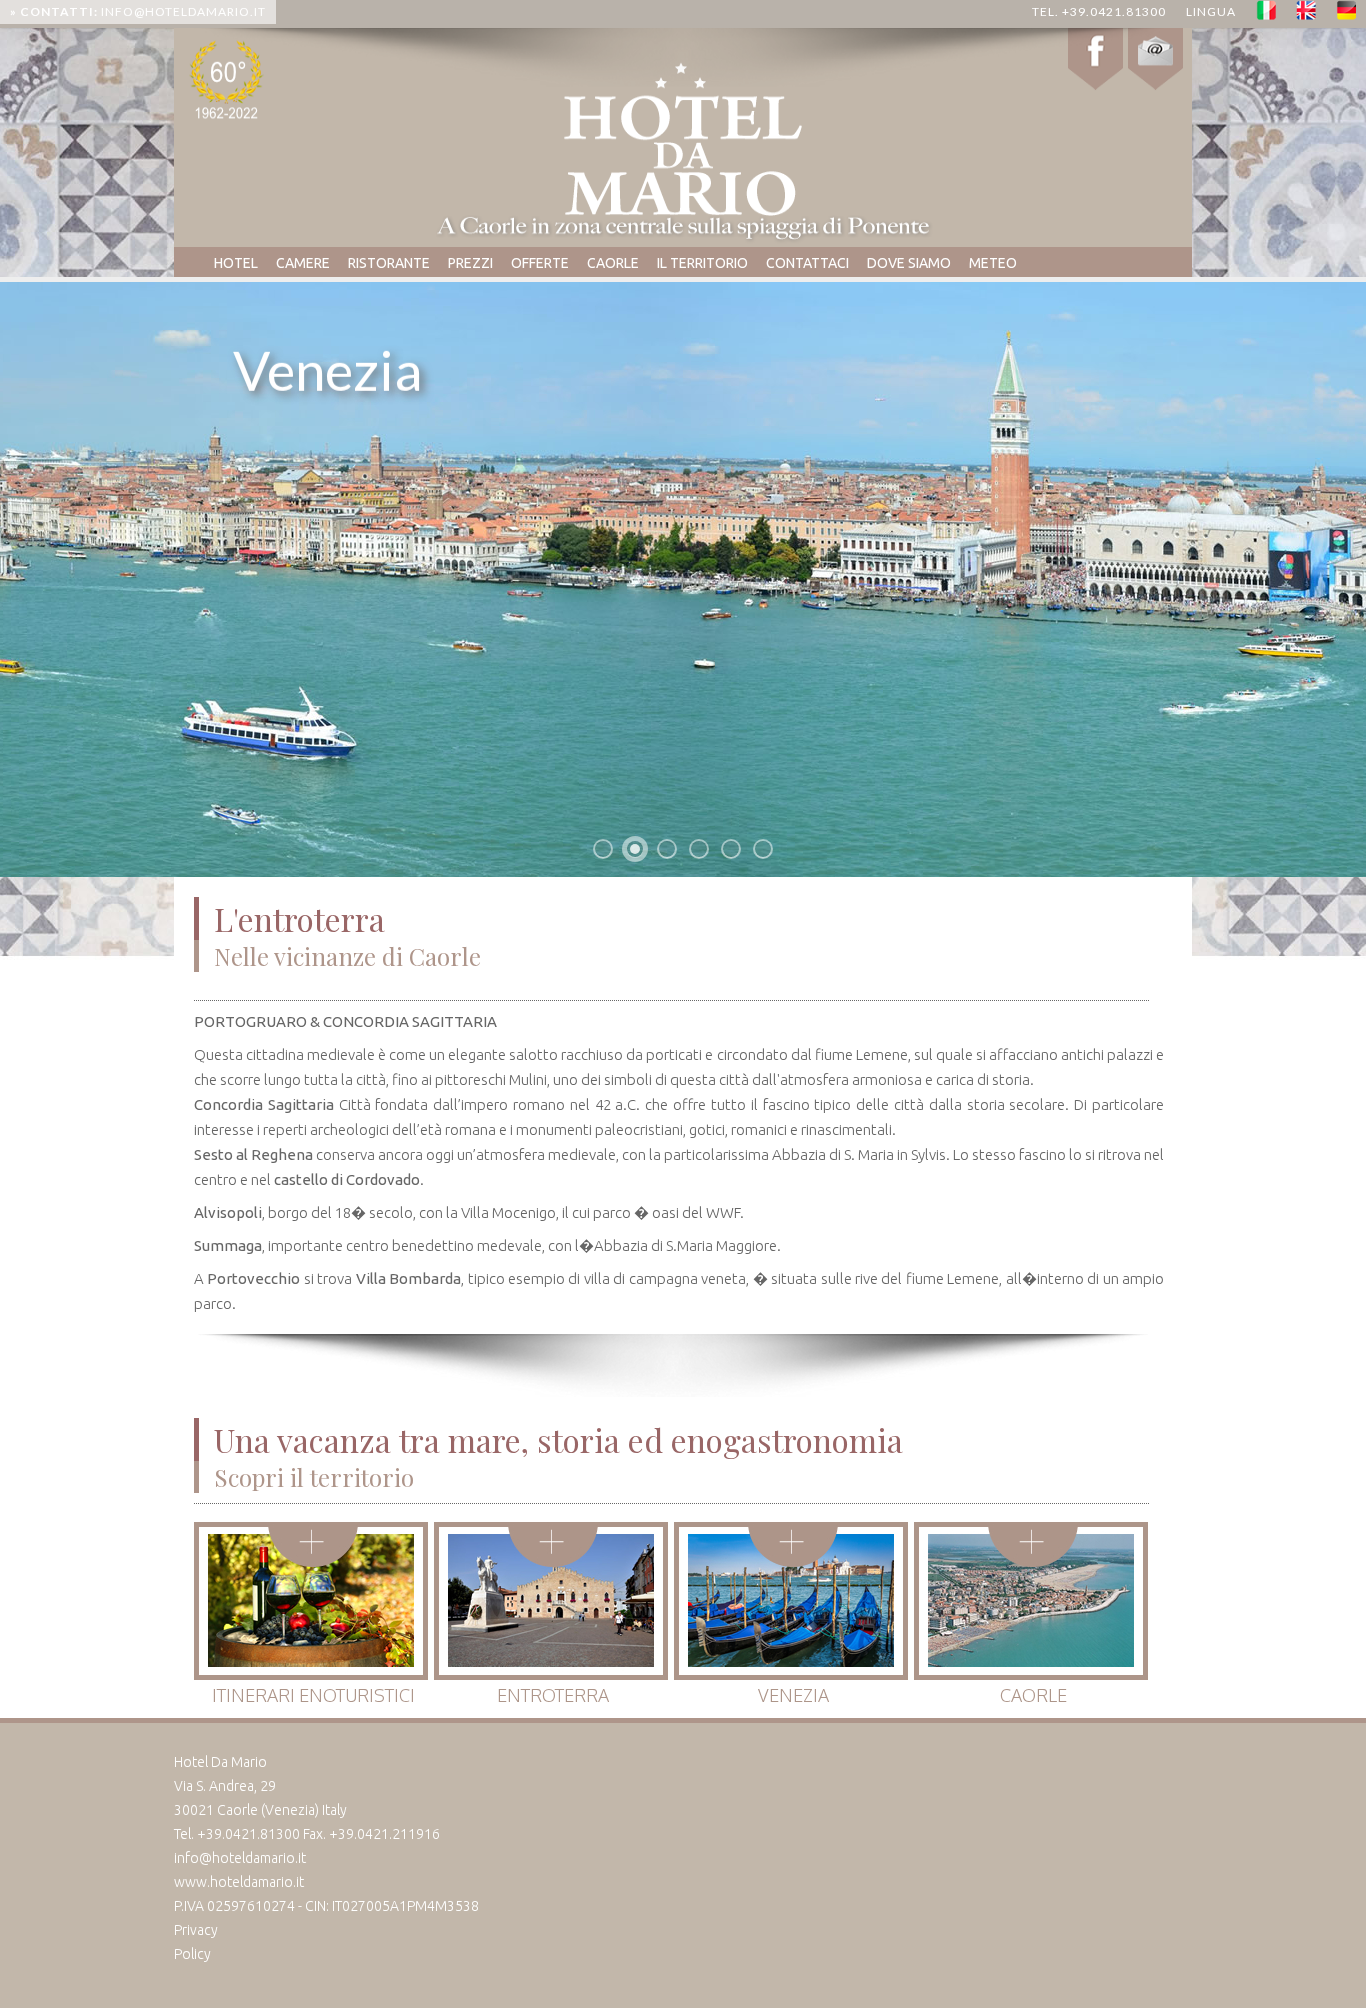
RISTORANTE (389, 263)
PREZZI (470, 263)
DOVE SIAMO (909, 263)
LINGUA (1211, 11)
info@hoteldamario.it (138, 11)
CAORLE (613, 263)
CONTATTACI (807, 263)
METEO (993, 263)
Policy (192, 1954)
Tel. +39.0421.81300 (1099, 11)
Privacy (196, 1930)
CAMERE (303, 263)
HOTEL (236, 263)
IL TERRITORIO (702, 263)
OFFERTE (540, 263)
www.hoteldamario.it (239, 1882)
